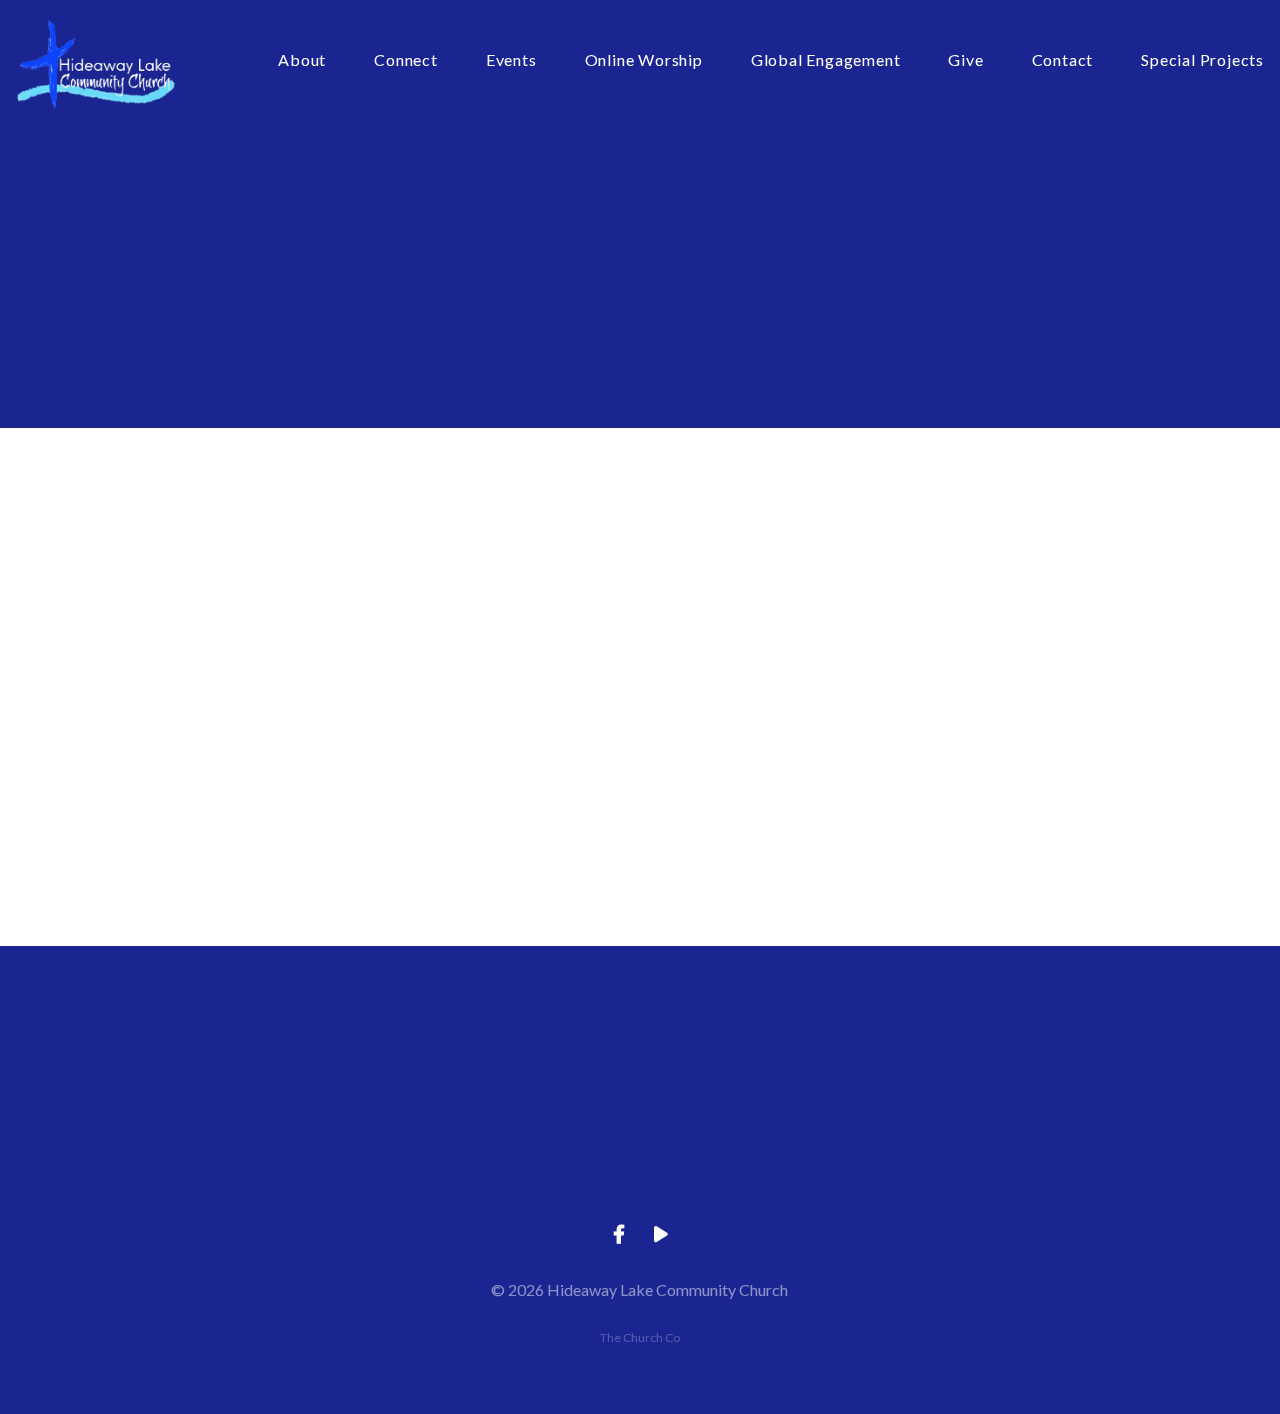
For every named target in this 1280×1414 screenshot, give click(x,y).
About (302, 60)
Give (965, 60)
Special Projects (1202, 60)
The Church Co (640, 1337)
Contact (1063, 60)
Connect (406, 60)
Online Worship (644, 60)
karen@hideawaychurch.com (210, 1168)
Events (511, 60)
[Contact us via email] (211, 1056)
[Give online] (1069, 1056)
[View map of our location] (783, 1056)
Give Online (1069, 1168)
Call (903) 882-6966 (496, 1168)
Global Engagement (826, 60)
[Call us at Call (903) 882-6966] (497, 1056)
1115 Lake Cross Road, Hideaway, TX (782, 1168)
